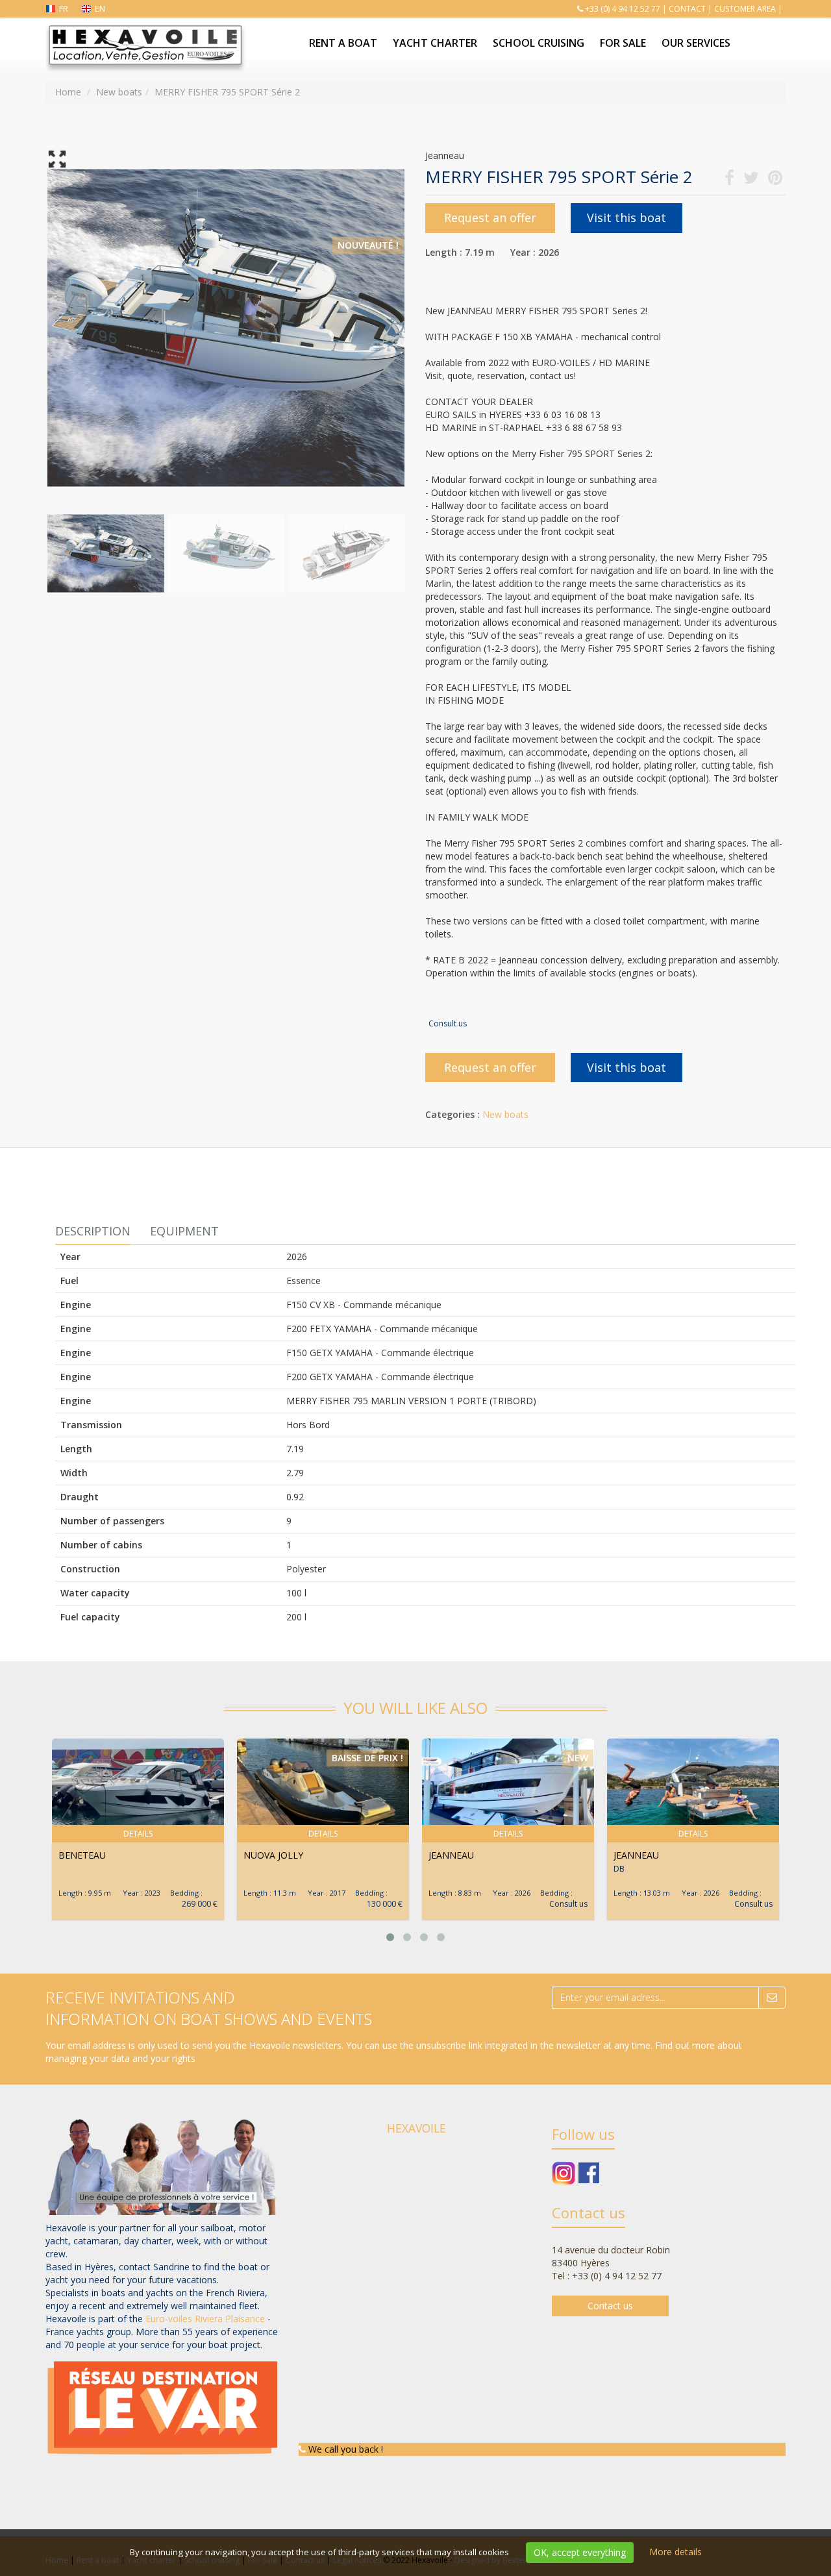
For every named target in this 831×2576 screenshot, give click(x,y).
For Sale (623, 43)
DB (619, 1869)
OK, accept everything (580, 2552)
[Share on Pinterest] (775, 180)
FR (64, 8)
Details (138, 1834)
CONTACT (687, 9)
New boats (505, 1114)
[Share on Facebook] (729, 180)
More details (676, 2552)
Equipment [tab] (184, 1231)
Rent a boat (343, 43)
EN (100, 8)
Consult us (448, 1023)
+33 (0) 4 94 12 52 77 (623, 9)
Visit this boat (626, 217)
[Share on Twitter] (751, 180)
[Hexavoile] (144, 34)
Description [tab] (93, 1231)
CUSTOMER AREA (745, 9)
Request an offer (490, 217)
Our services (696, 43)
